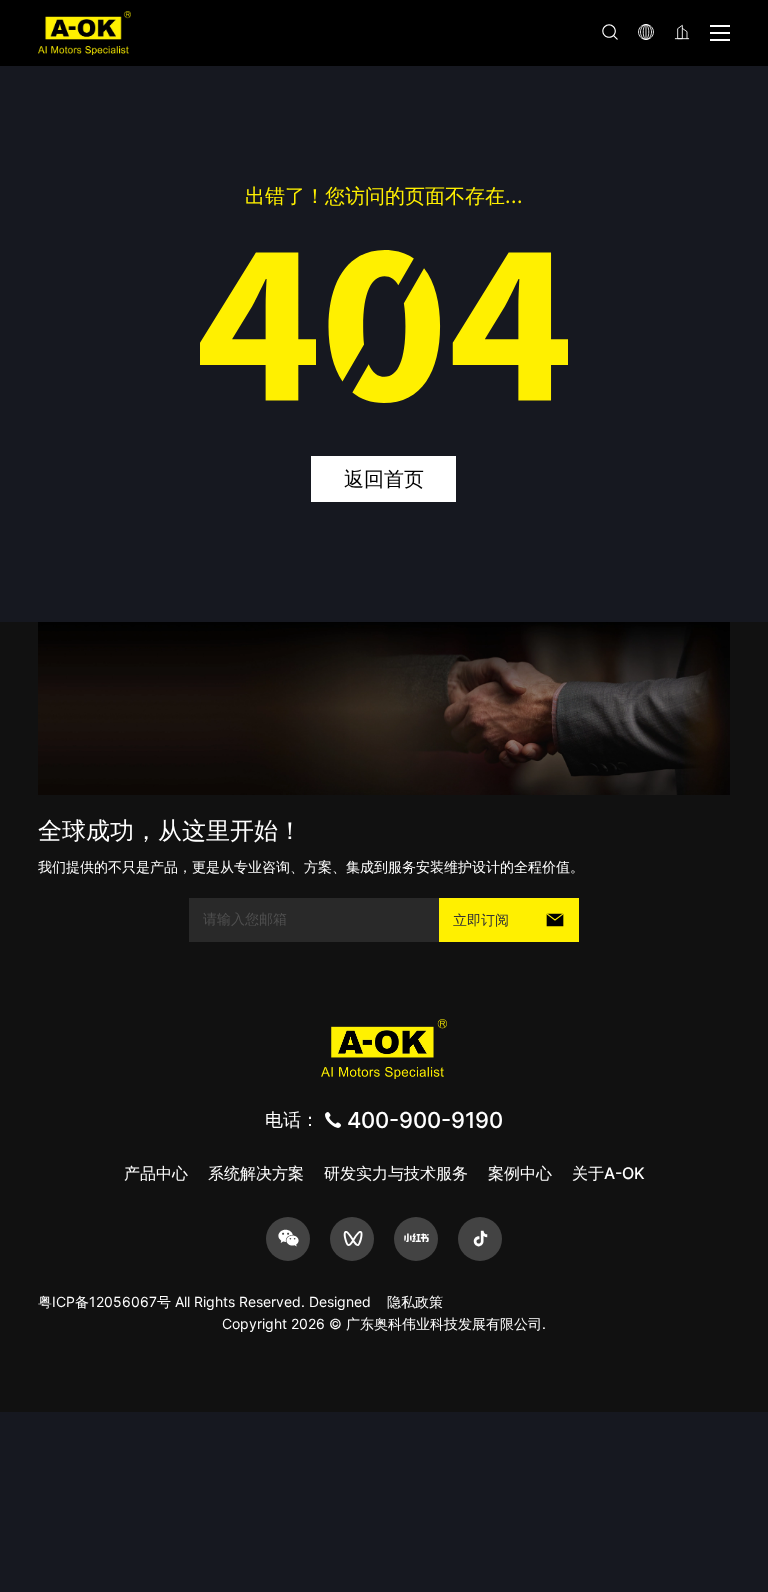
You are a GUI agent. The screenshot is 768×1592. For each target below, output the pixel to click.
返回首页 (384, 479)
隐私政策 (415, 1301)
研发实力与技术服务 (396, 1173)
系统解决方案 (256, 1173)
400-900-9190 (425, 1120)
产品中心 (156, 1173)
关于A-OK (608, 1173)
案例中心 (520, 1173)
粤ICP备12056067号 (104, 1301)
